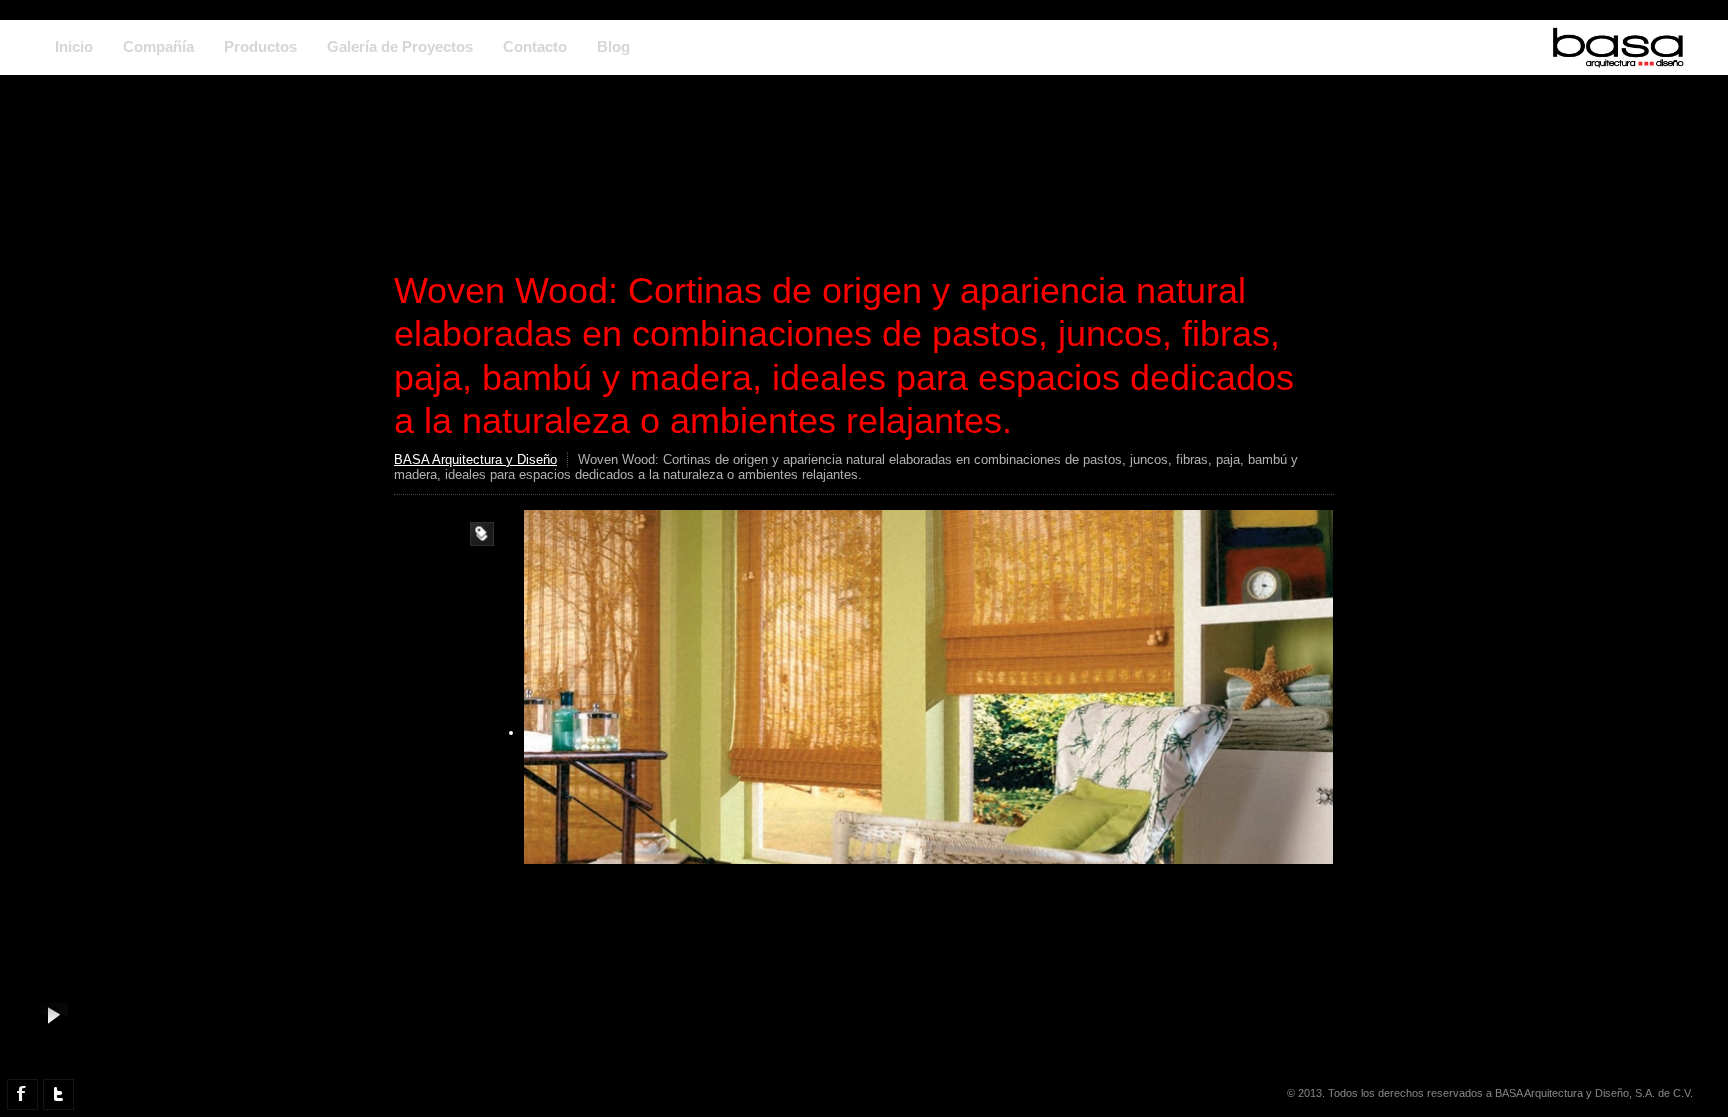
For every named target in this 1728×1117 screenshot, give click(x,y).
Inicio (74, 46)
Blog (613, 46)
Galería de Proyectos (400, 46)
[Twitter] (58, 1094)
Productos (260, 46)
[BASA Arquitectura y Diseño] (1618, 59)
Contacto (535, 46)
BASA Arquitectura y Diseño (475, 459)
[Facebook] (22, 1094)
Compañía (158, 46)
